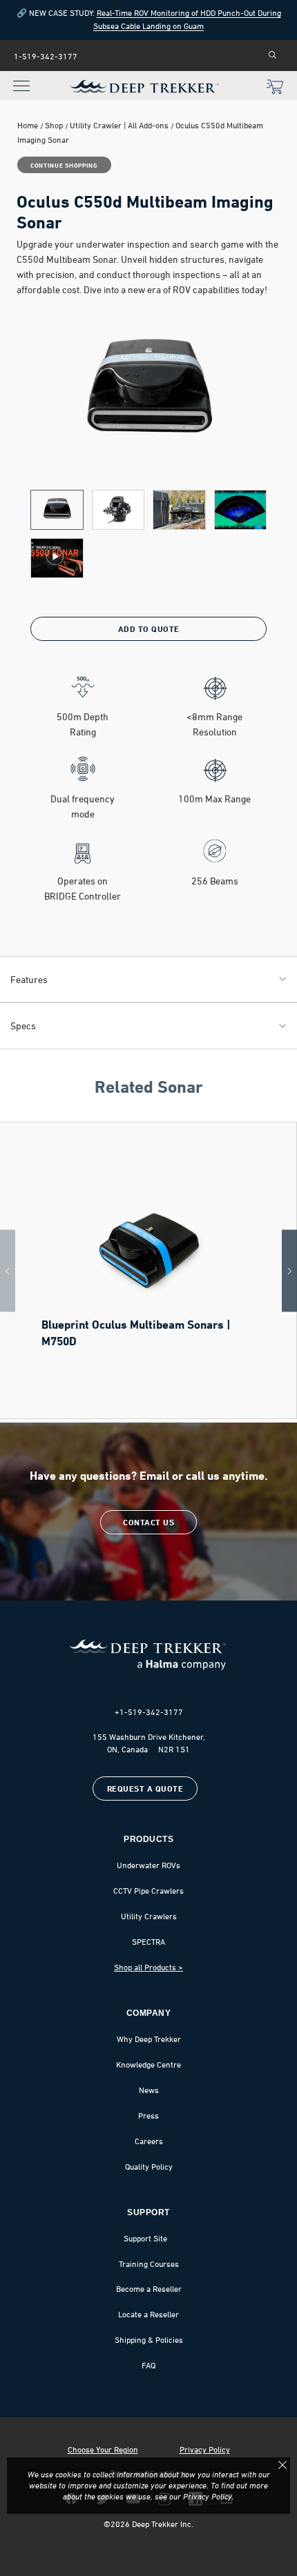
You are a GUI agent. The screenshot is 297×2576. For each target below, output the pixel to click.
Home (28, 125)
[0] (275, 88)
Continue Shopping (64, 165)
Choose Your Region (103, 2450)
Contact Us (148, 1522)
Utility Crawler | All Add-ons (119, 125)
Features (29, 979)
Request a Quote (145, 1789)
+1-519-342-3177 (149, 1712)
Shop (54, 125)
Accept (282, 2465)
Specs (23, 1026)
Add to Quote (149, 629)
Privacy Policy (205, 2450)
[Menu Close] (18, 78)
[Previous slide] (8, 1271)
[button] (57, 510)
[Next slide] (289, 1271)
